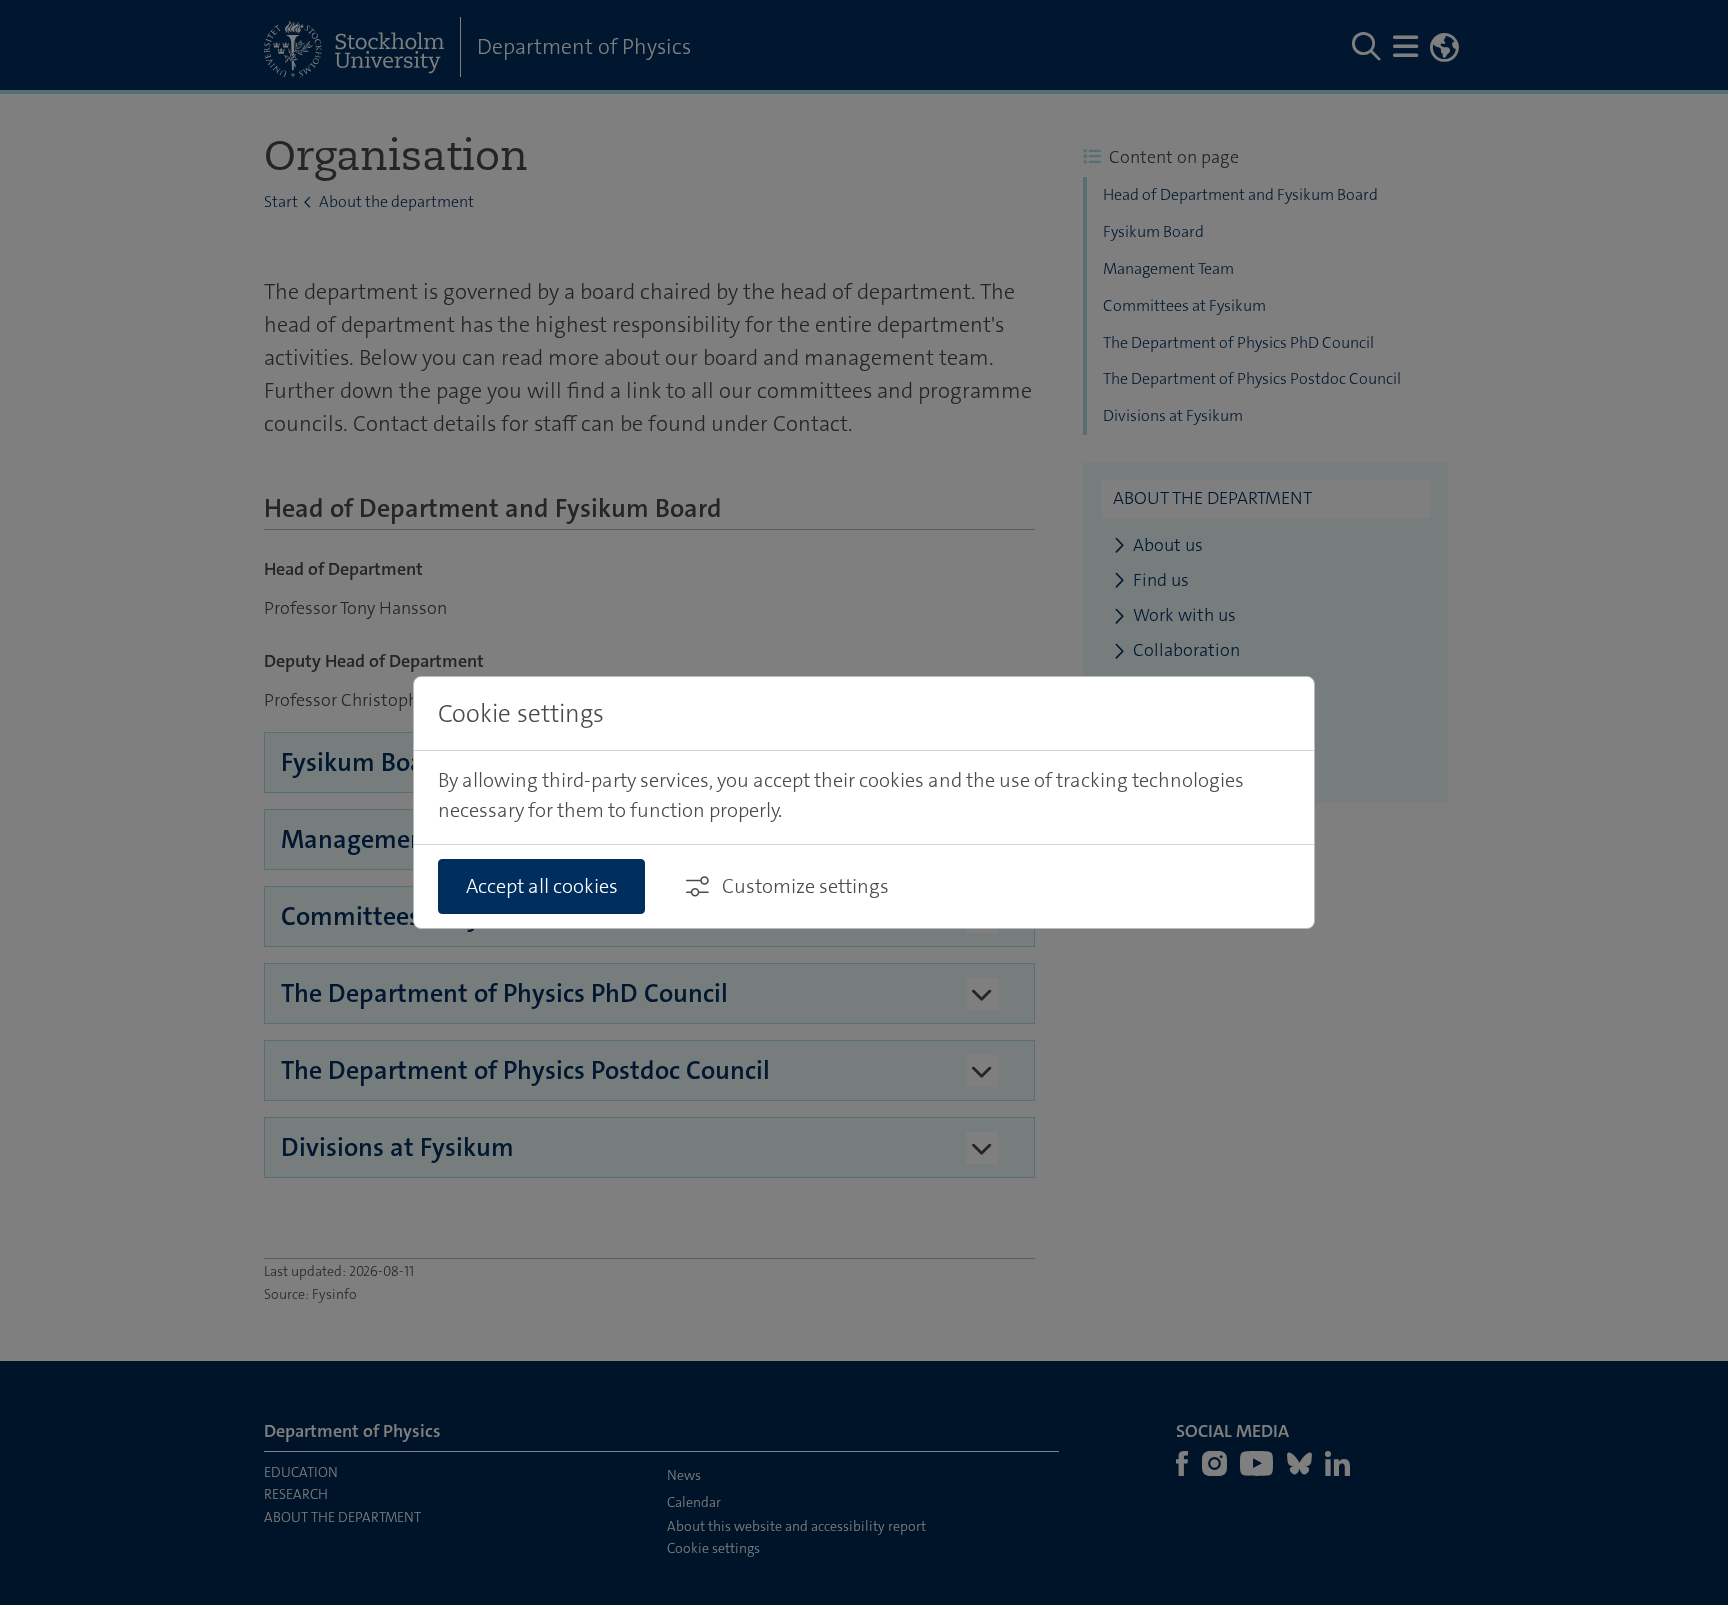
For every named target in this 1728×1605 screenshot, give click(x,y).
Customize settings (805, 886)
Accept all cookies (542, 886)
